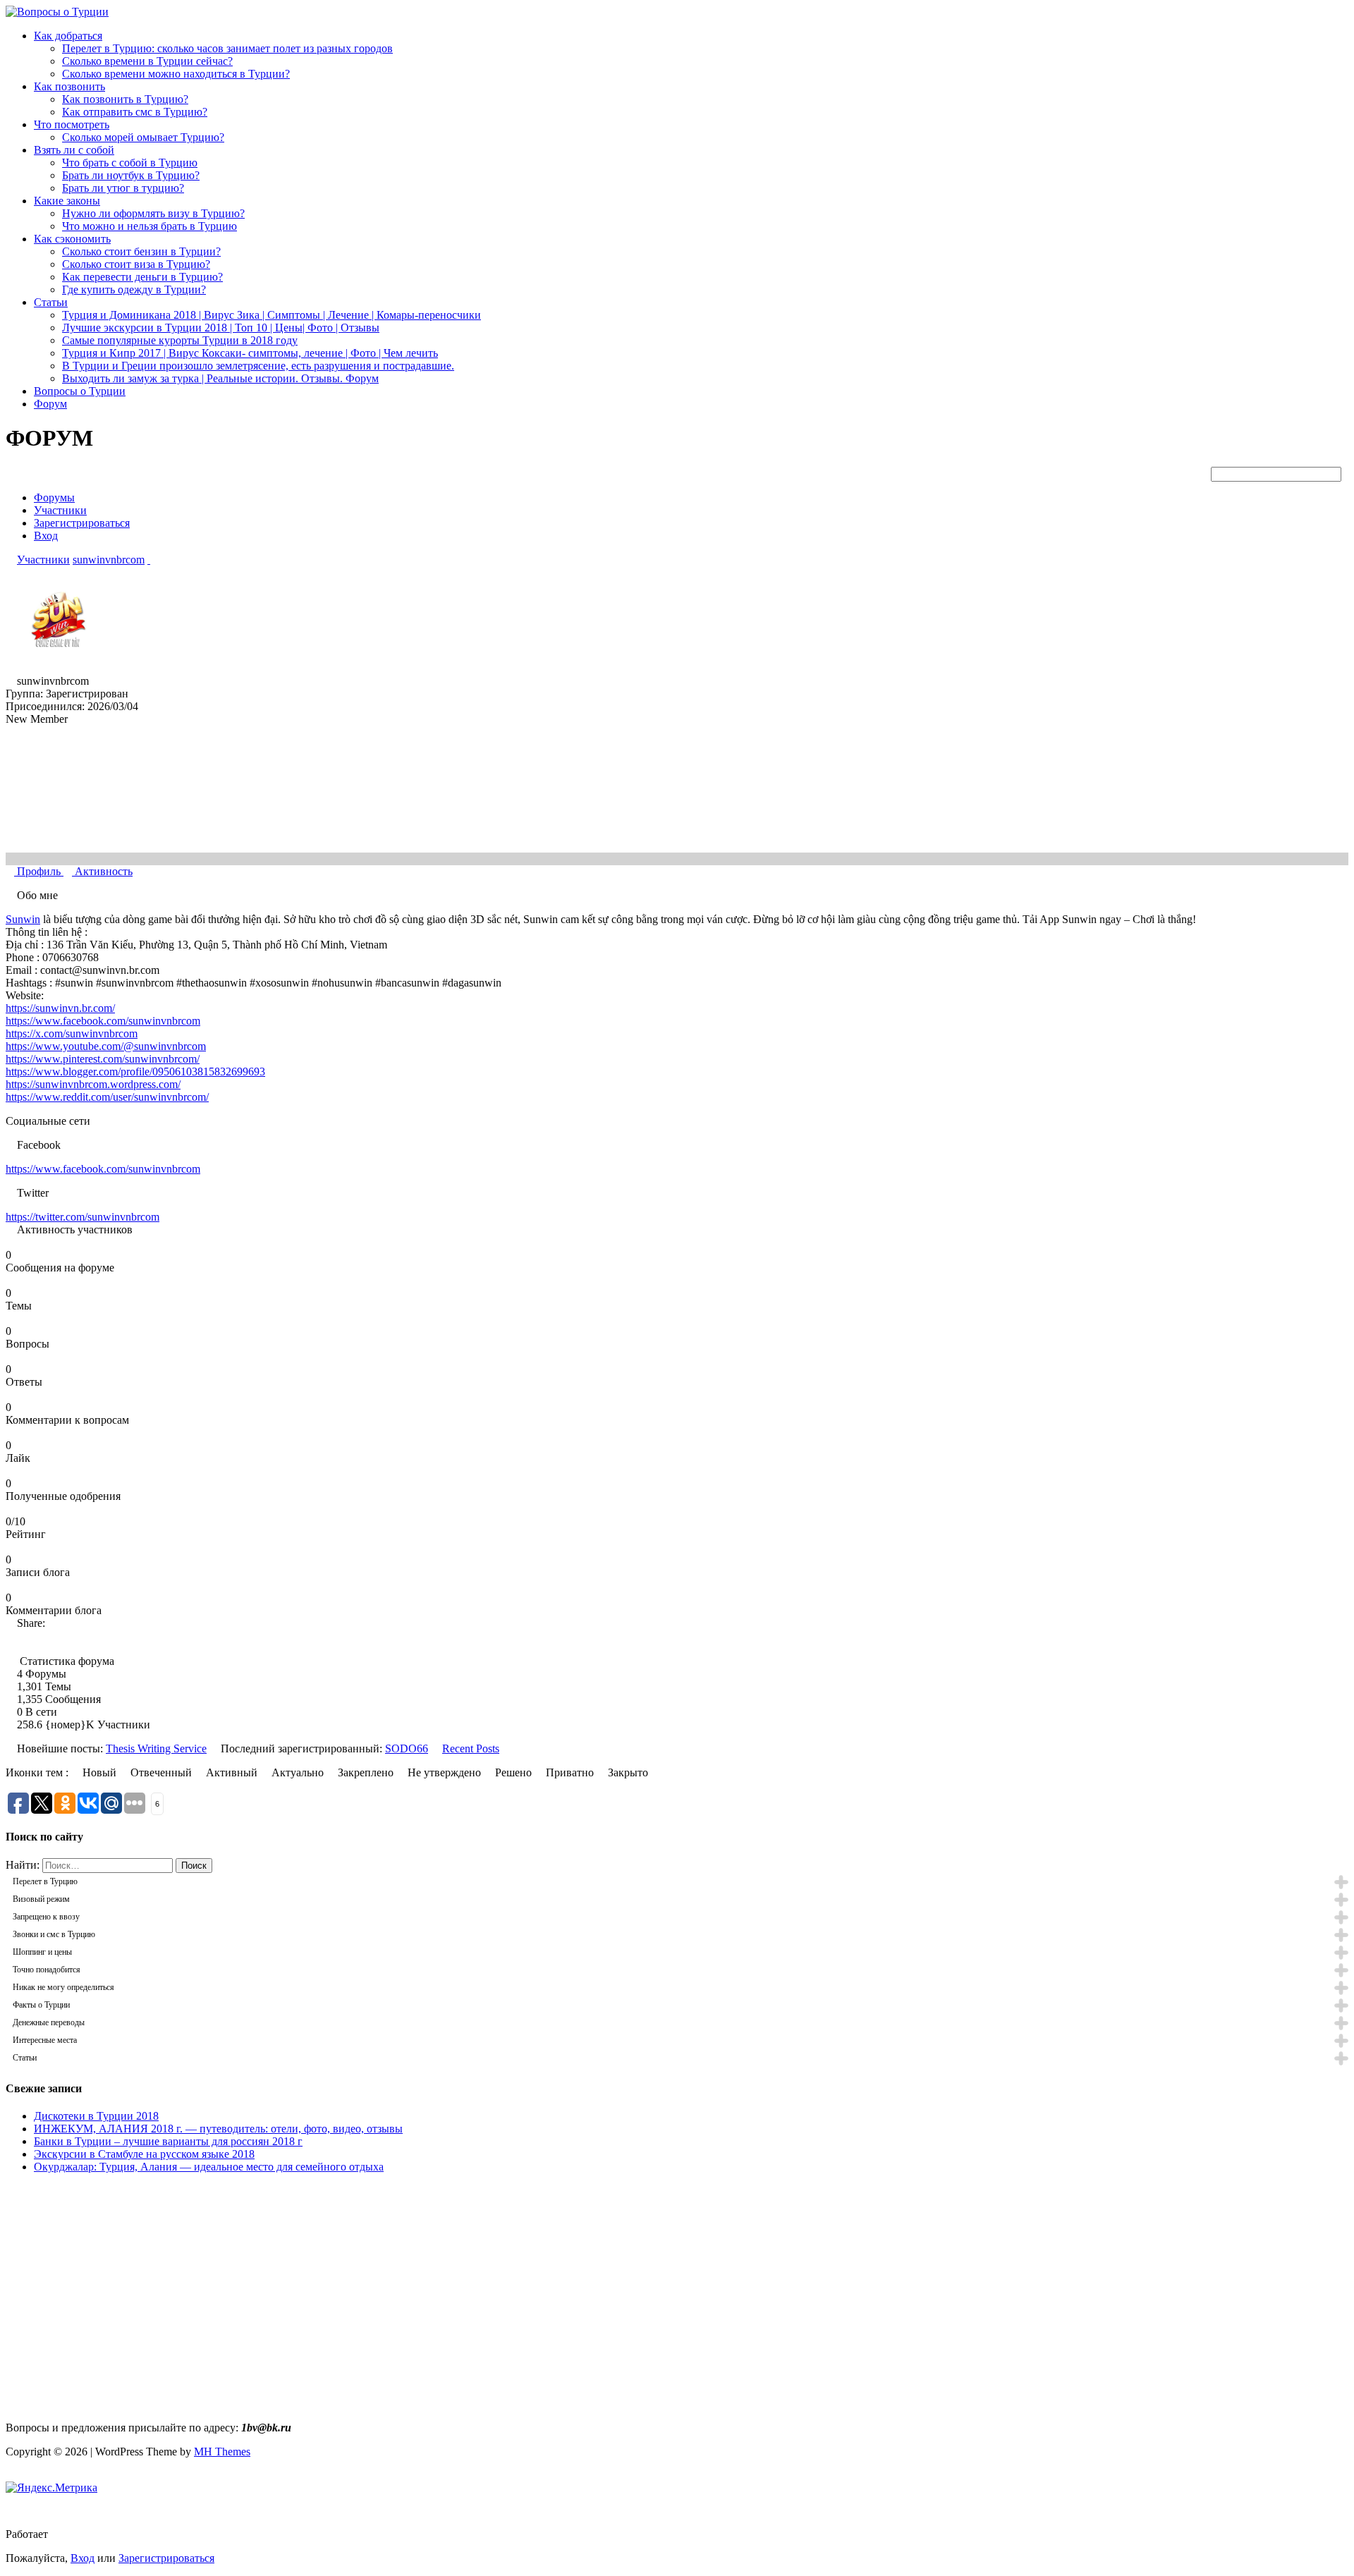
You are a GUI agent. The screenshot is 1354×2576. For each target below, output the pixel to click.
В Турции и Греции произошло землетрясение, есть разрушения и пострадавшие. (258, 366)
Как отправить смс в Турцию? (135, 112)
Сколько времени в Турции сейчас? (147, 61)
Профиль (39, 871)
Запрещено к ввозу (46, 1917)
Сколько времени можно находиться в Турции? (176, 74)
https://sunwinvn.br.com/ (60, 1008)
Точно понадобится (47, 1970)
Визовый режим (41, 1899)
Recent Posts (471, 1748)
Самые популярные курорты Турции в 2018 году (180, 340)
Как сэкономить (72, 239)
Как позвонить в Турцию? (125, 99)
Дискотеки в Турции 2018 (96, 2116)
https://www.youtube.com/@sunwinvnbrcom (106, 1046)
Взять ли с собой (74, 150)
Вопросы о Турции (80, 391)
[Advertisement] (124, 2309)
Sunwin (23, 919)
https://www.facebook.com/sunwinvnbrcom (103, 1021)
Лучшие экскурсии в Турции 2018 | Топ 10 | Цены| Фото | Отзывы (221, 328)
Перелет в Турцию (45, 1881)
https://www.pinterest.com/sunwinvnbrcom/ (103, 1059)
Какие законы (67, 201)
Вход (46, 536)
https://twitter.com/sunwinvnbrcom (83, 1217)
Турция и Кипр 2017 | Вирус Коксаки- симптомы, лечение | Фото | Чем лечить (250, 353)
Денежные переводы (49, 2022)
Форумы (54, 498)
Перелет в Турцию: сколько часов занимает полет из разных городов (227, 48)
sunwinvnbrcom (109, 560)
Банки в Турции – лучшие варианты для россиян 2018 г (168, 2141)
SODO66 (407, 1748)
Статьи (51, 302)
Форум (50, 404)
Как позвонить (69, 86)
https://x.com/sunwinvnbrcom (72, 1033)
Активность (102, 871)
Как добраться (68, 36)
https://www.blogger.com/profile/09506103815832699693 (135, 1072)
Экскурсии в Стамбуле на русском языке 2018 (144, 2154)
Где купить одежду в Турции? (134, 289)
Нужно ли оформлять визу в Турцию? (153, 213)
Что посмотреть (72, 124)
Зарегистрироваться (82, 523)
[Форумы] (10, 560)
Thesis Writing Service (156, 1748)
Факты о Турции (41, 2005)
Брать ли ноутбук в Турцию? (131, 175)
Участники (60, 510)
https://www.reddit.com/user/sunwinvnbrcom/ (107, 1097)
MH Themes (222, 2452)
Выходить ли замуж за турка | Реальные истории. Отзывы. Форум (220, 378)
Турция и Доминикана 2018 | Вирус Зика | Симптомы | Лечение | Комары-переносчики (272, 315)
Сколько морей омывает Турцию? (143, 137)
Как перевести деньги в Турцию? (142, 277)
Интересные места (45, 2040)
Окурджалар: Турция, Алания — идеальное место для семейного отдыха (209, 2167)
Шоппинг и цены (42, 1952)
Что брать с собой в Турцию (130, 163)
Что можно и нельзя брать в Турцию (150, 226)
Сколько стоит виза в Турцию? (136, 264)
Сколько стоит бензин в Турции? (141, 251)
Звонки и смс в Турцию (54, 1934)
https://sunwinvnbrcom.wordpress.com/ (93, 1084)
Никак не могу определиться (63, 1987)
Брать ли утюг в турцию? (123, 188)
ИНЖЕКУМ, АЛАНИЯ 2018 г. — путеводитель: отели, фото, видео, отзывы (218, 2129)
